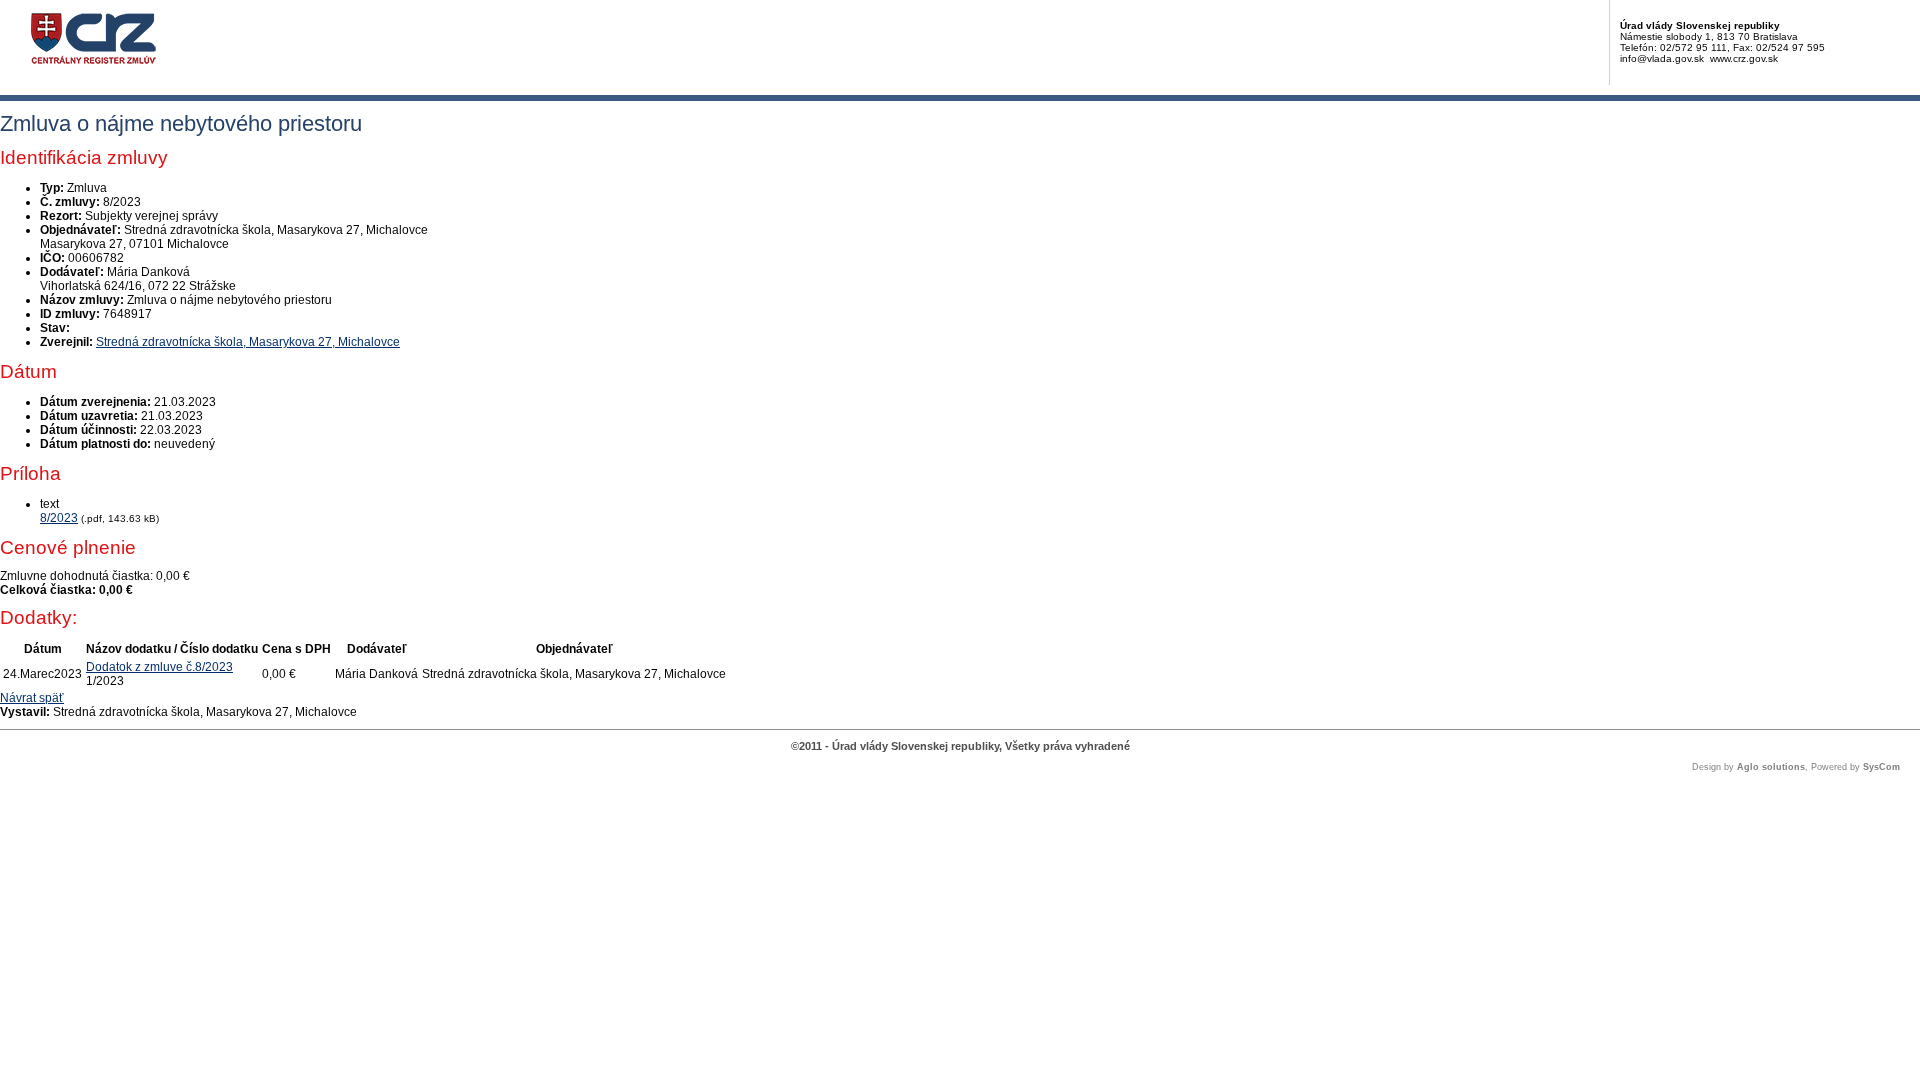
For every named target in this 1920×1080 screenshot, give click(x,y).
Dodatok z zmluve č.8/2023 (159, 667)
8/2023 (59, 518)
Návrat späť (32, 698)
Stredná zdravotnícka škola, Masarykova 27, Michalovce (248, 342)
